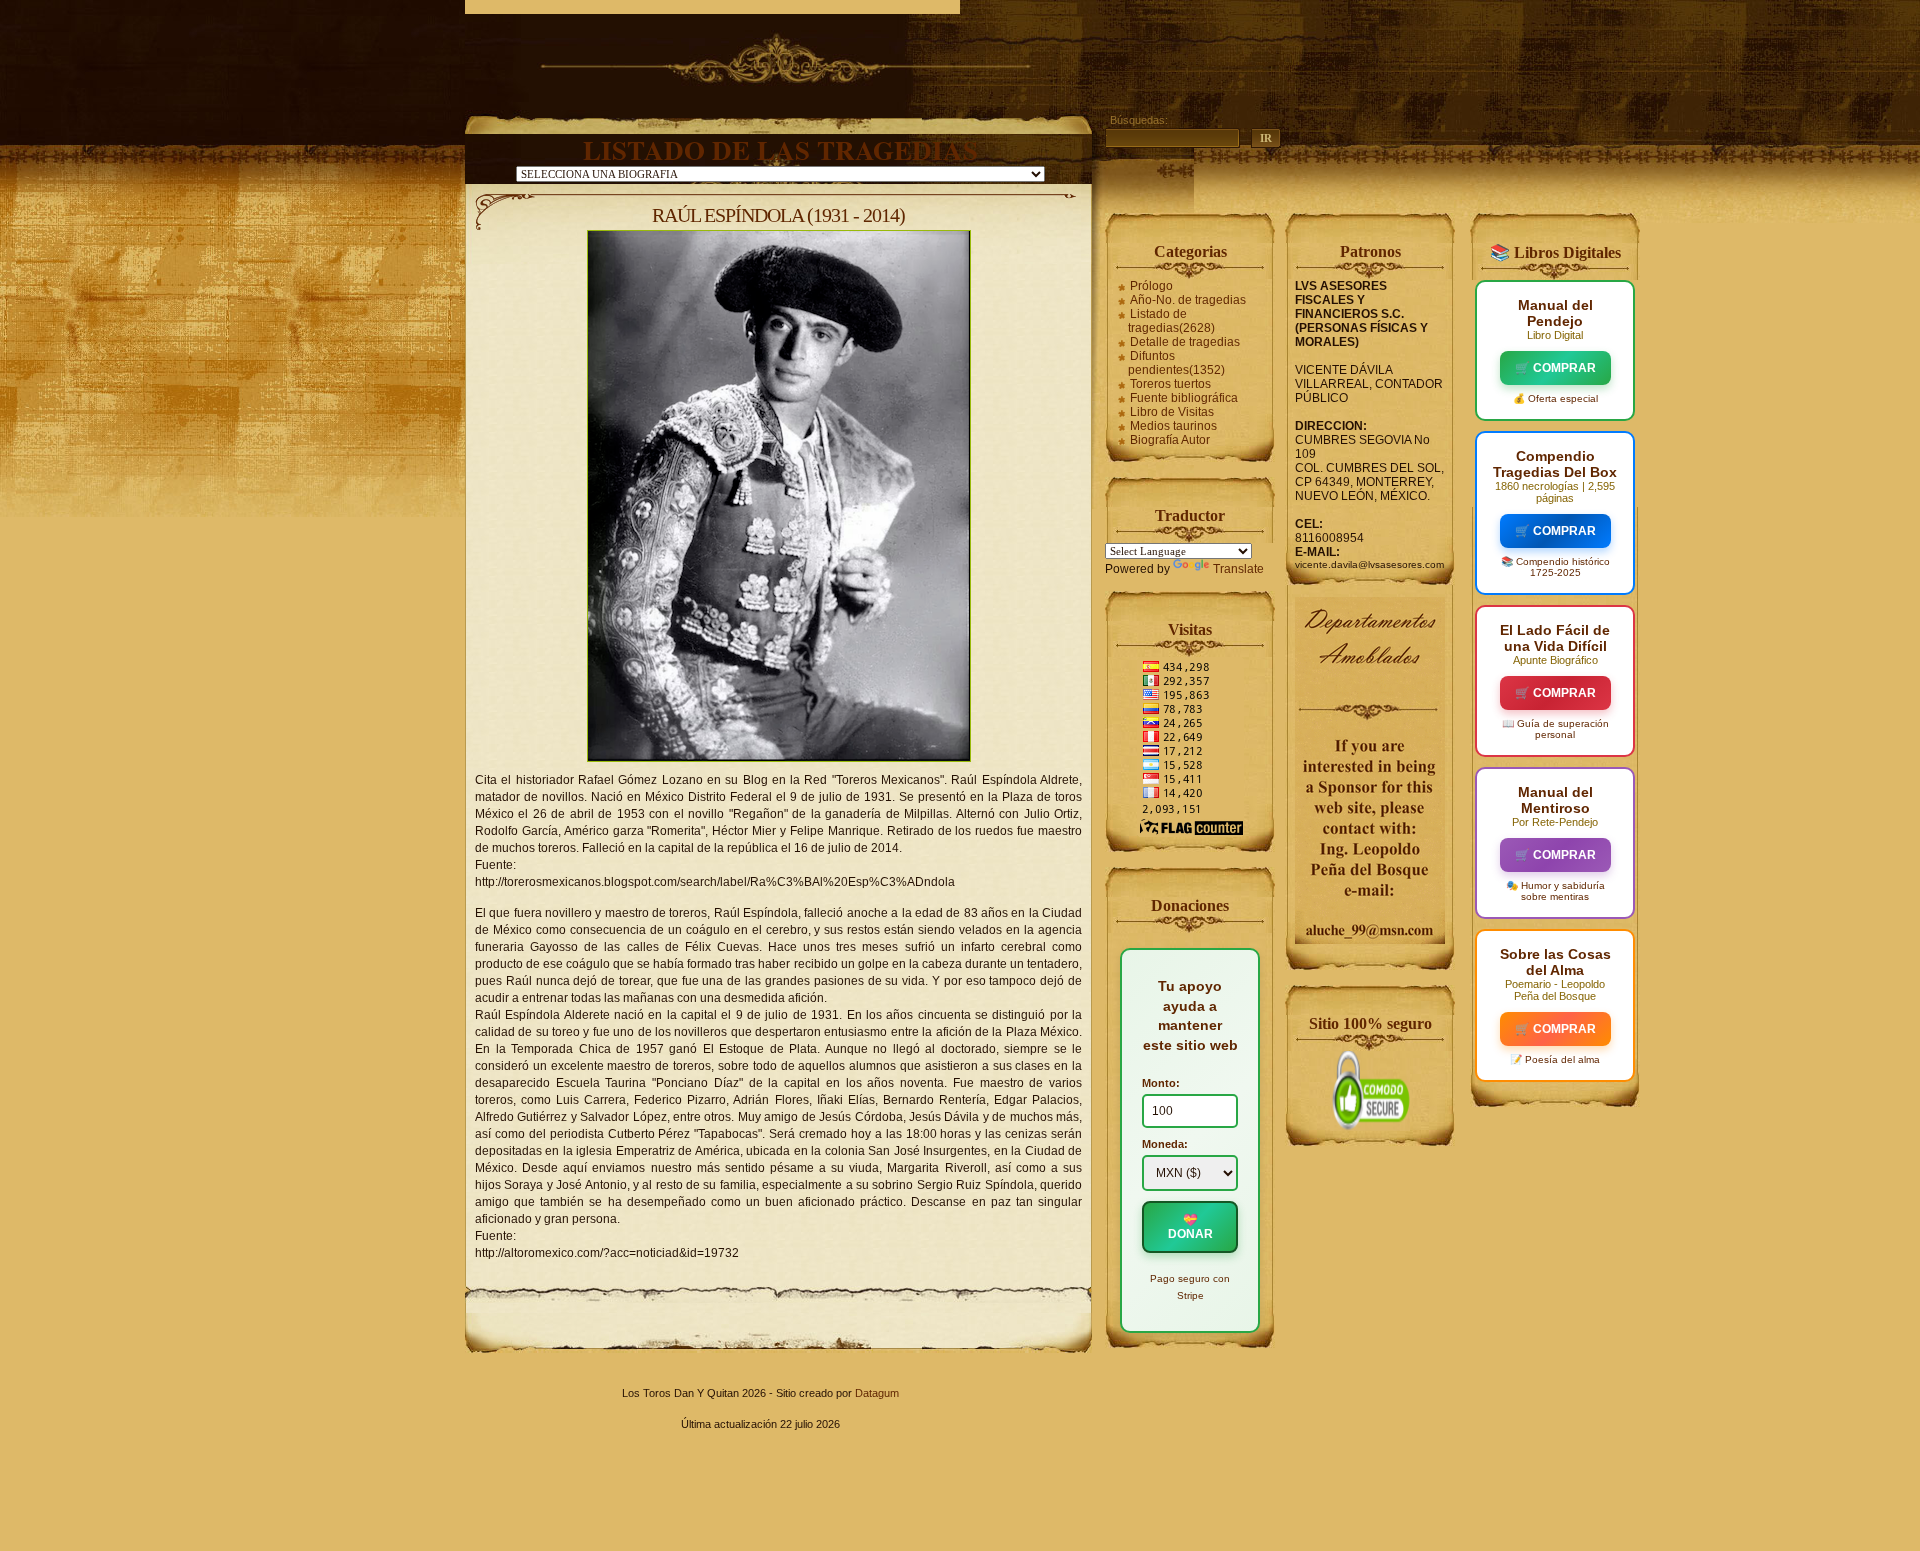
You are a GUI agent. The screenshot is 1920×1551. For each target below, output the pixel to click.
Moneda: (1165, 1144)
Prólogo (1151, 286)
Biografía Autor (1170, 440)
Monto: (1161, 1083)
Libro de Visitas (1172, 412)
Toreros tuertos (1170, 384)
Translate (1238, 569)
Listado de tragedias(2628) (1171, 321)
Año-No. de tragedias (1188, 300)
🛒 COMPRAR (1555, 368)
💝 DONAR (1190, 1227)
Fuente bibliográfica (1184, 398)
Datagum (877, 1393)
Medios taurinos (1173, 426)
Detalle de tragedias (1185, 342)
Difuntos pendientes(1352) (1176, 363)
